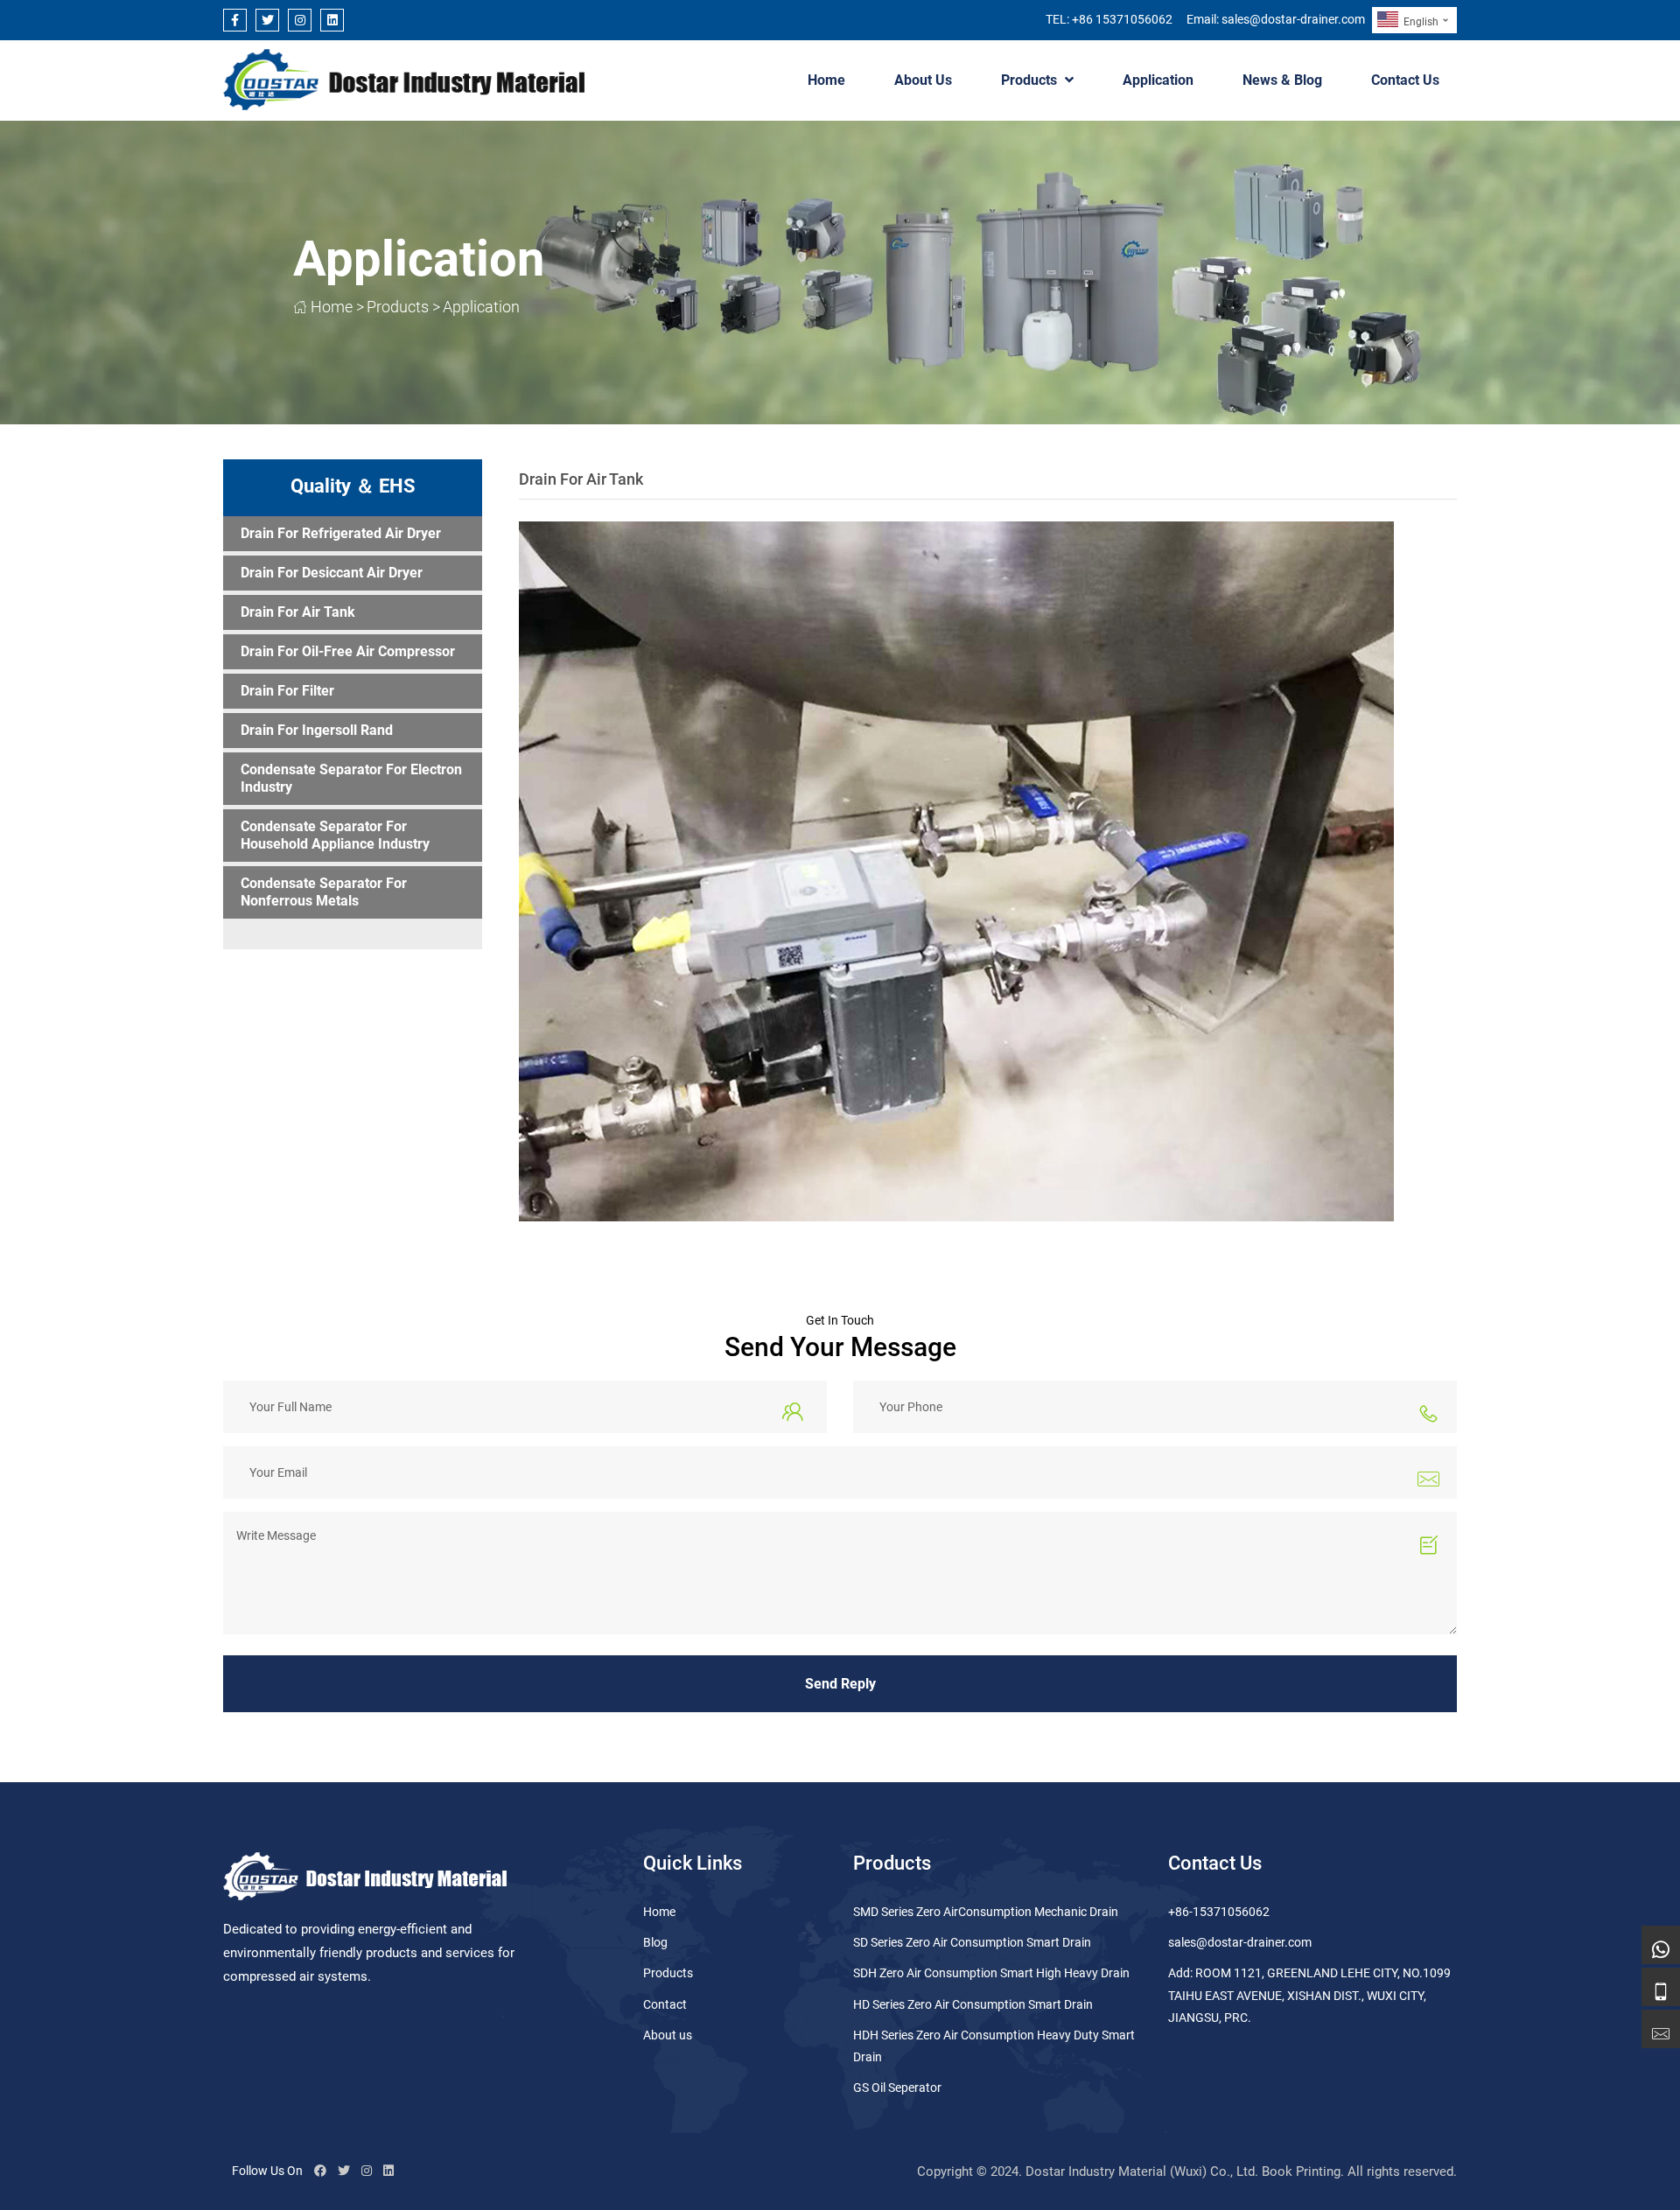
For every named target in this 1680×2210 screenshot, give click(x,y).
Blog (655, 1942)
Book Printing (1301, 2172)
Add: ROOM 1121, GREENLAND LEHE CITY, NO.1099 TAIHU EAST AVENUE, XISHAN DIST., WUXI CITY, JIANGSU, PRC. (1309, 1995)
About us (668, 2035)
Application (1158, 80)
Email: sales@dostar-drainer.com (1276, 19)
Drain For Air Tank (298, 612)
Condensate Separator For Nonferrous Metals (324, 892)
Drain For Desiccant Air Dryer (332, 573)
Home (826, 80)
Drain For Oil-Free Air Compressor (348, 651)
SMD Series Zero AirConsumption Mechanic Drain (986, 1912)
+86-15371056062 (1219, 1912)
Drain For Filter (287, 691)
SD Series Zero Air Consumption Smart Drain (972, 1942)
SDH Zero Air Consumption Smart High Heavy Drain (991, 1973)
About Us (923, 80)
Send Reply (840, 1684)
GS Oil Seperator (897, 2088)
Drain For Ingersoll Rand (317, 730)
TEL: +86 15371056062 (1109, 19)
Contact (665, 2004)
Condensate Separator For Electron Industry (351, 778)
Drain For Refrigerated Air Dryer (341, 533)
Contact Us (1405, 80)
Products (1029, 80)
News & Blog (1282, 80)
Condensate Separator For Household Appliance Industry (335, 835)
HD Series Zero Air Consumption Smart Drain (973, 2004)
